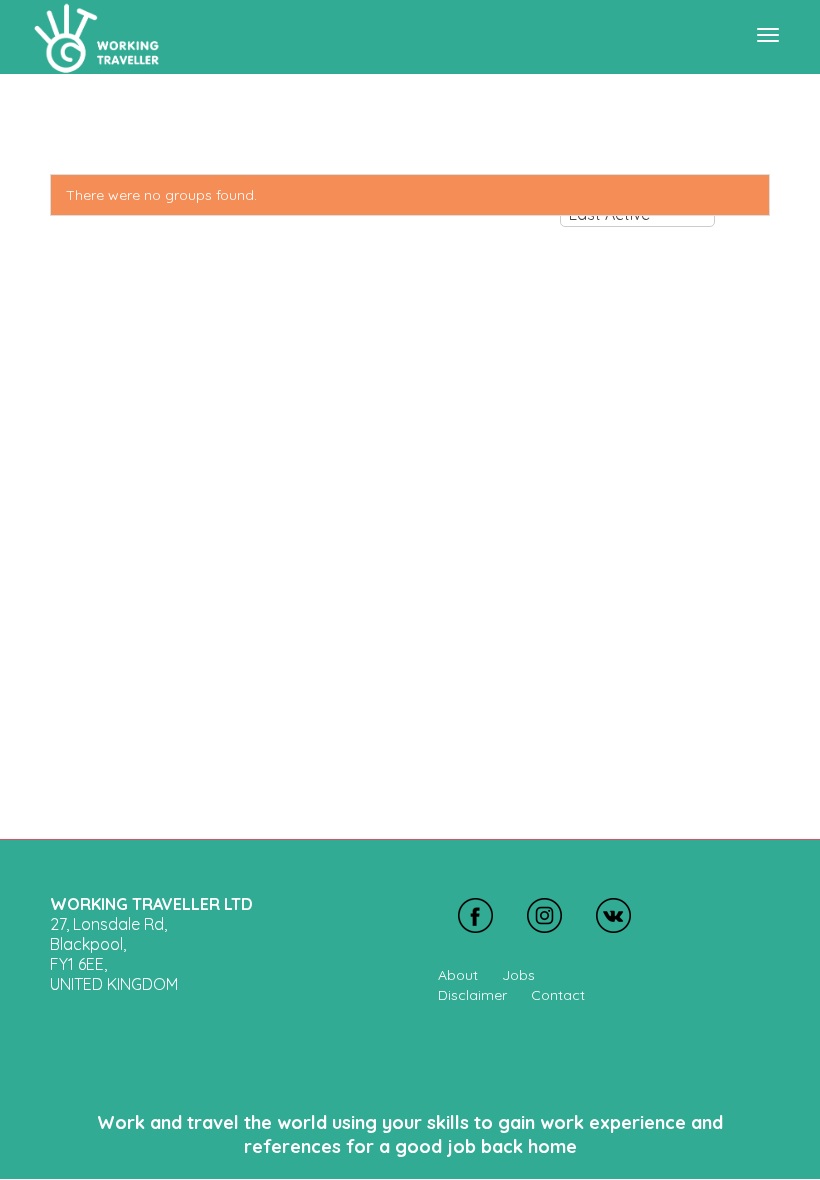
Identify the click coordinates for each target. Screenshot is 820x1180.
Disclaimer (472, 995)
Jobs (518, 975)
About (458, 975)
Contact (558, 995)
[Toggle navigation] (768, 35)
